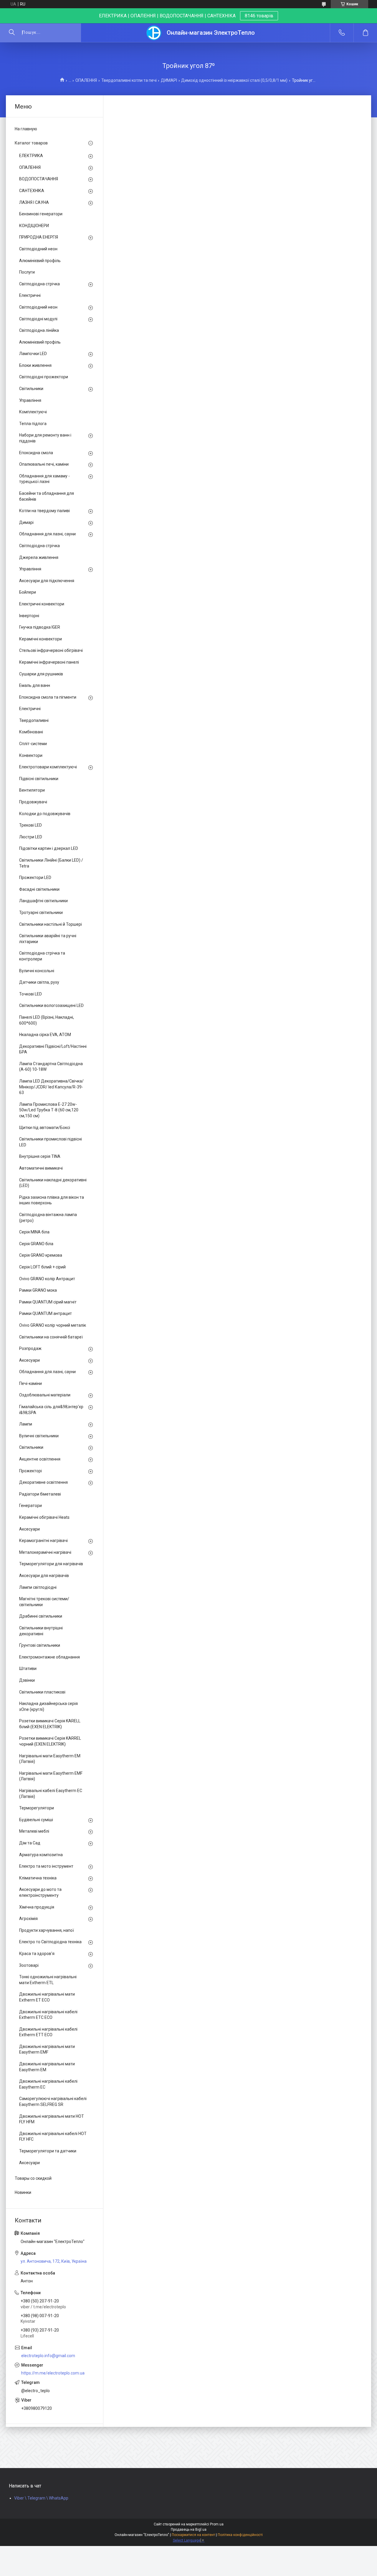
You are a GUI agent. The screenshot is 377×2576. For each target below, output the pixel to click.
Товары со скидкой (33, 2178)
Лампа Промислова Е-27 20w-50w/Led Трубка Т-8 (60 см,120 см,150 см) (49, 1110)
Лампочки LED (33, 354)
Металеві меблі (34, 1831)
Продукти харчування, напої (47, 1930)
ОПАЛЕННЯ (86, 80)
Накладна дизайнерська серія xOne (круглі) (48, 1706)
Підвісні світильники (39, 779)
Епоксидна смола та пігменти (48, 697)
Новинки (23, 2192)
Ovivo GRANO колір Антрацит (47, 1279)
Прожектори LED (35, 877)
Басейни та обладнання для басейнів (47, 496)
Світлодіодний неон (38, 249)
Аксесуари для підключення (47, 581)
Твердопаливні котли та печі (129, 80)
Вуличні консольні (37, 971)
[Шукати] (12, 33)
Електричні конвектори (42, 604)
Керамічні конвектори (40, 639)
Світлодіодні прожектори (44, 377)
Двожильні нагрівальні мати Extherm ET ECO (47, 1997)
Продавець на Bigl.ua (189, 2530)
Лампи (26, 1424)
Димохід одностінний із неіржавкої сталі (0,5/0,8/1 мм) (234, 80)
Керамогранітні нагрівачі (43, 1541)
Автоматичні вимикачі (41, 1168)
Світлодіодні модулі (38, 319)
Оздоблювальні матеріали (45, 1395)
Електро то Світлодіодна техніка (50, 1942)
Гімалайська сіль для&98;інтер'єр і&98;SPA (51, 1410)
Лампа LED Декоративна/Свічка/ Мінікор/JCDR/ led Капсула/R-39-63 (51, 1087)
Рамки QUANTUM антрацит (46, 1313)
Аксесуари (29, 1360)
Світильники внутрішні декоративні (41, 1631)
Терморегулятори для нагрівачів (51, 1564)
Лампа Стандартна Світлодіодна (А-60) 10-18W (51, 1067)
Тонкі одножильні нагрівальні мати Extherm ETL (48, 1980)
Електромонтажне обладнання (49, 1657)
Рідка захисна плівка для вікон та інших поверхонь (52, 1200)
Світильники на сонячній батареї (51, 1337)
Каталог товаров (31, 143)
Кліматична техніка (38, 1878)
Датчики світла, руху (39, 982)
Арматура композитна (41, 1855)
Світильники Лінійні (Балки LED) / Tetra (51, 863)
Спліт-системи (33, 744)
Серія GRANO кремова (41, 1255)
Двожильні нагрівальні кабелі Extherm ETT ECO (48, 2032)
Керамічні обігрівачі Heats (44, 1517)
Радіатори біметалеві (40, 1494)
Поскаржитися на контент (193, 2535)
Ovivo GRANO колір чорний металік (53, 1325)
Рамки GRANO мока (38, 1290)
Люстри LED (31, 837)
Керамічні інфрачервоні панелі (49, 662)
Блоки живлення (35, 365)
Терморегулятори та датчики (48, 2151)
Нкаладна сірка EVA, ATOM (45, 1035)
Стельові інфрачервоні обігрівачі (51, 650)
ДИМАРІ (169, 80)
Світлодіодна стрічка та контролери (42, 956)
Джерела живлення (39, 557)
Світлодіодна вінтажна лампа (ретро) (48, 1218)
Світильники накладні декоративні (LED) (53, 1183)
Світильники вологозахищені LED (51, 1005)
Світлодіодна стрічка (39, 284)
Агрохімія (28, 1919)
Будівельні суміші (36, 1820)
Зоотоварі (29, 1965)
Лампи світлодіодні (38, 1587)
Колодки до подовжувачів (45, 814)
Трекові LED (30, 825)
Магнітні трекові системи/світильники (44, 1602)
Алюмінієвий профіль (40, 261)
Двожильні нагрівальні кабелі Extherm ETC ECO (48, 2015)
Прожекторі (30, 1471)
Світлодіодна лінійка (39, 330)
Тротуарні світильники (41, 912)
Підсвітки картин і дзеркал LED (49, 848)
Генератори (30, 1506)
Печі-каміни (30, 1383)
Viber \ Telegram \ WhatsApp (41, 2498)
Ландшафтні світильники (43, 901)
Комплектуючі (33, 412)
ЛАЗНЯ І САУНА (34, 202)
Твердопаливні (34, 720)
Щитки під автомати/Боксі (45, 1128)
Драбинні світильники (41, 1616)
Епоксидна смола (36, 453)
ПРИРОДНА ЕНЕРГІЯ (39, 237)
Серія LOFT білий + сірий (42, 1267)
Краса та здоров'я (37, 1954)
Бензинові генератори (41, 214)
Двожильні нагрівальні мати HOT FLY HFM (52, 2119)
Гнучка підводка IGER (40, 627)
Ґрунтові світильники (40, 1645)
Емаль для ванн (35, 685)
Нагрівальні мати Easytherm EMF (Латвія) (51, 1776)
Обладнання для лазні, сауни (47, 534)
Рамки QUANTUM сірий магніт (48, 1302)
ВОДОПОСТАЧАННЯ (39, 179)
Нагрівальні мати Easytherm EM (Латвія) (50, 1759)
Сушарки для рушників (41, 674)
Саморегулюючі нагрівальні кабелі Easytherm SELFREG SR (53, 2102)
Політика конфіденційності (240, 2535)
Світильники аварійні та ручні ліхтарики (48, 939)
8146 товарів (259, 16)
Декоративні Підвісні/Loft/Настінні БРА (53, 1049)
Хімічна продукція (37, 1907)
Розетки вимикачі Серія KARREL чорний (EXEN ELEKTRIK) (50, 1741)
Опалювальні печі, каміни (44, 464)
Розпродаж (30, 1348)
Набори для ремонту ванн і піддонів (45, 438)
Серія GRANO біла (36, 1244)
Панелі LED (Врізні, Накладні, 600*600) (47, 1020)
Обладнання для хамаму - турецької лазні (44, 479)
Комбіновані (31, 732)
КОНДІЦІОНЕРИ (34, 226)
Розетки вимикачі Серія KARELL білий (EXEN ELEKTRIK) (50, 1724)
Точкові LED (30, 994)
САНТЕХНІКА (32, 191)
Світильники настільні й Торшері (51, 924)
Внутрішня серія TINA (40, 1156)
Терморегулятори (37, 1808)
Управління (30, 400)
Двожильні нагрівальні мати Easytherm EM (47, 2067)
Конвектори (31, 755)
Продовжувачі (33, 802)
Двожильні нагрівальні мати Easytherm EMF (47, 2049)
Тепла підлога (33, 424)
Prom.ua (217, 2524)
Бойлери (28, 592)
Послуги (27, 272)
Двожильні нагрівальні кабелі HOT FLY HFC (53, 2137)
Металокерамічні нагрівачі (45, 1552)
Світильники (31, 389)
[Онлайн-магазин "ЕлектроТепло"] (154, 33)
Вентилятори (32, 790)
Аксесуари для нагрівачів (44, 1576)
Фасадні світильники (39, 889)
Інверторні (29, 616)
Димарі (26, 522)
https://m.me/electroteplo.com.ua (53, 2373)
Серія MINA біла (34, 1232)
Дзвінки (27, 1680)
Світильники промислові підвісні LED (51, 1142)
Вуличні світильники (39, 1436)
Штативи (28, 1669)
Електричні (30, 295)
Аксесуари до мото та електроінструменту (40, 1892)
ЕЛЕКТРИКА (31, 156)
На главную (26, 129)
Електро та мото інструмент (46, 1866)
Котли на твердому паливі (44, 511)
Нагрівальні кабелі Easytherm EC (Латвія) (51, 1794)
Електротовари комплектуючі (48, 767)
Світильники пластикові (42, 1692)
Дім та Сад (30, 1843)
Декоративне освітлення (43, 1482)
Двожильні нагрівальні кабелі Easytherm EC (48, 2084)
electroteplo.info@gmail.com (48, 2356)
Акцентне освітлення (40, 1459)
